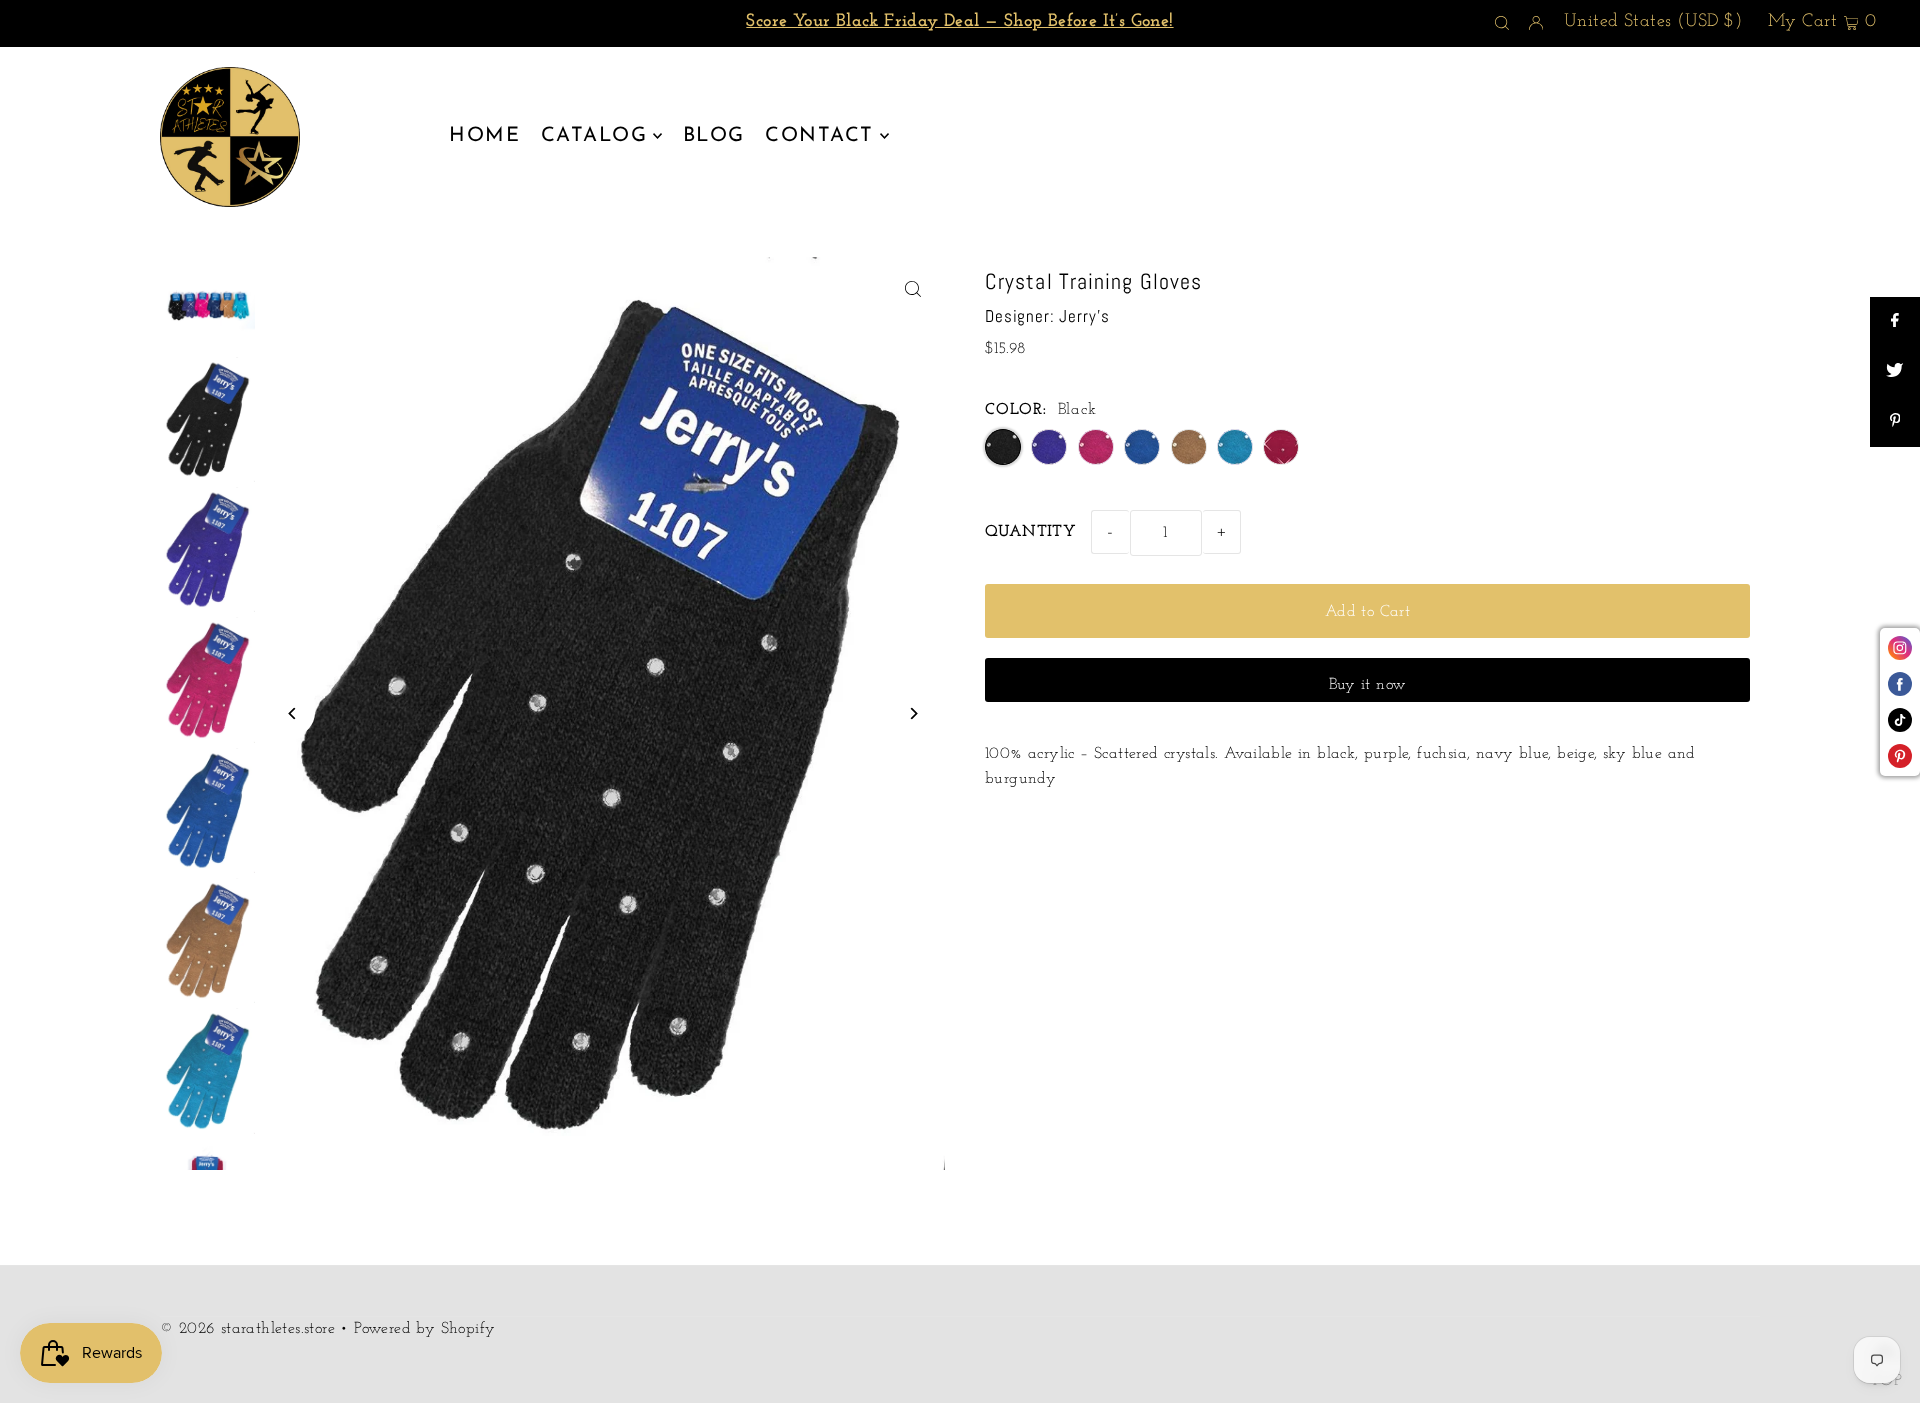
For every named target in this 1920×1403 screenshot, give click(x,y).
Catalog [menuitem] (594, 136)
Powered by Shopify (424, 1329)
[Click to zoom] (912, 289)
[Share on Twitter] (1895, 372)
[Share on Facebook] (1895, 322)
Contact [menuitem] (819, 136)
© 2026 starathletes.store (247, 1329)
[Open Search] (1502, 24)
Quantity (1030, 532)
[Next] (912, 713)
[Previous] (292, 713)
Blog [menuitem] (714, 136)
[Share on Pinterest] (1895, 422)
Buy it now (1368, 685)
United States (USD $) (1653, 22)
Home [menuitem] (484, 136)
